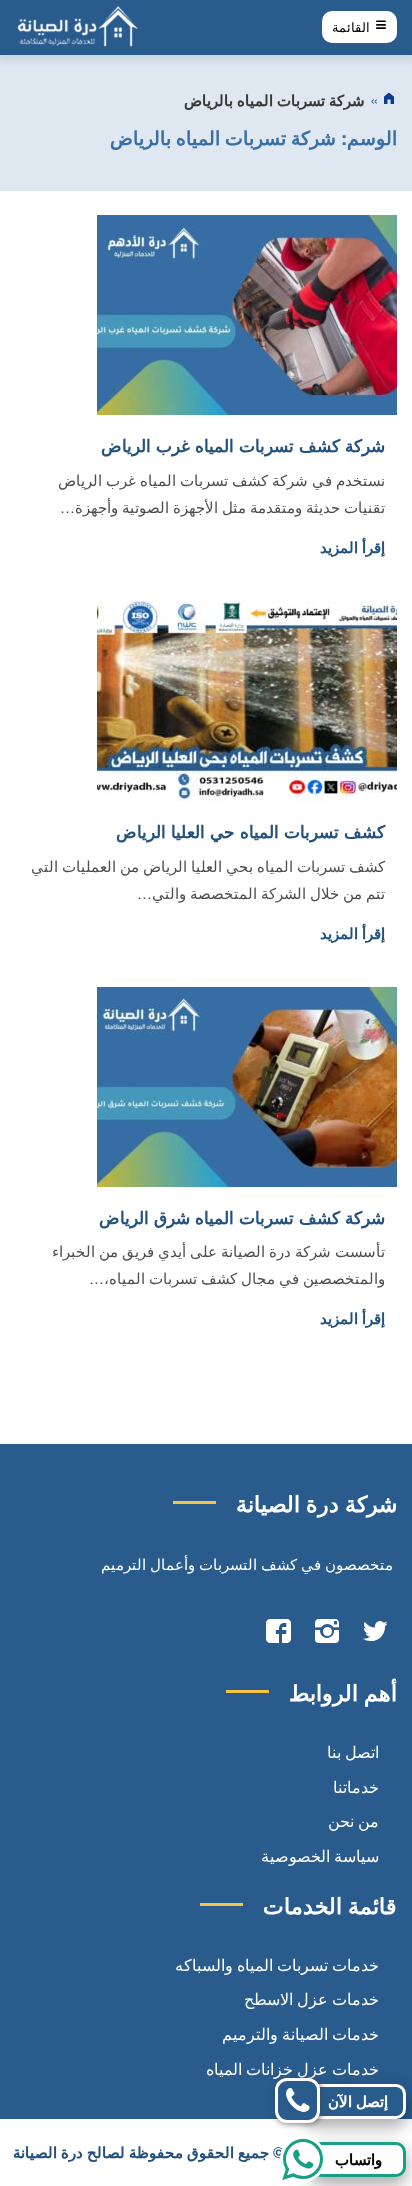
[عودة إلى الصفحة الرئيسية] (389, 100)
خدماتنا (356, 1786)
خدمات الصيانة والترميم (300, 2033)
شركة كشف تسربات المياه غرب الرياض (243, 445)
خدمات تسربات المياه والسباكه (277, 1964)
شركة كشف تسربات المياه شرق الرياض (242, 1217)
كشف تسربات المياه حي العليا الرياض (250, 831)
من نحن (353, 1820)
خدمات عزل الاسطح (311, 1998)
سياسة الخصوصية (320, 1855)
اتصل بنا (353, 1751)
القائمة (353, 27)
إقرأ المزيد (352, 547)
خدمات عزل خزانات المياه (292, 2068)
